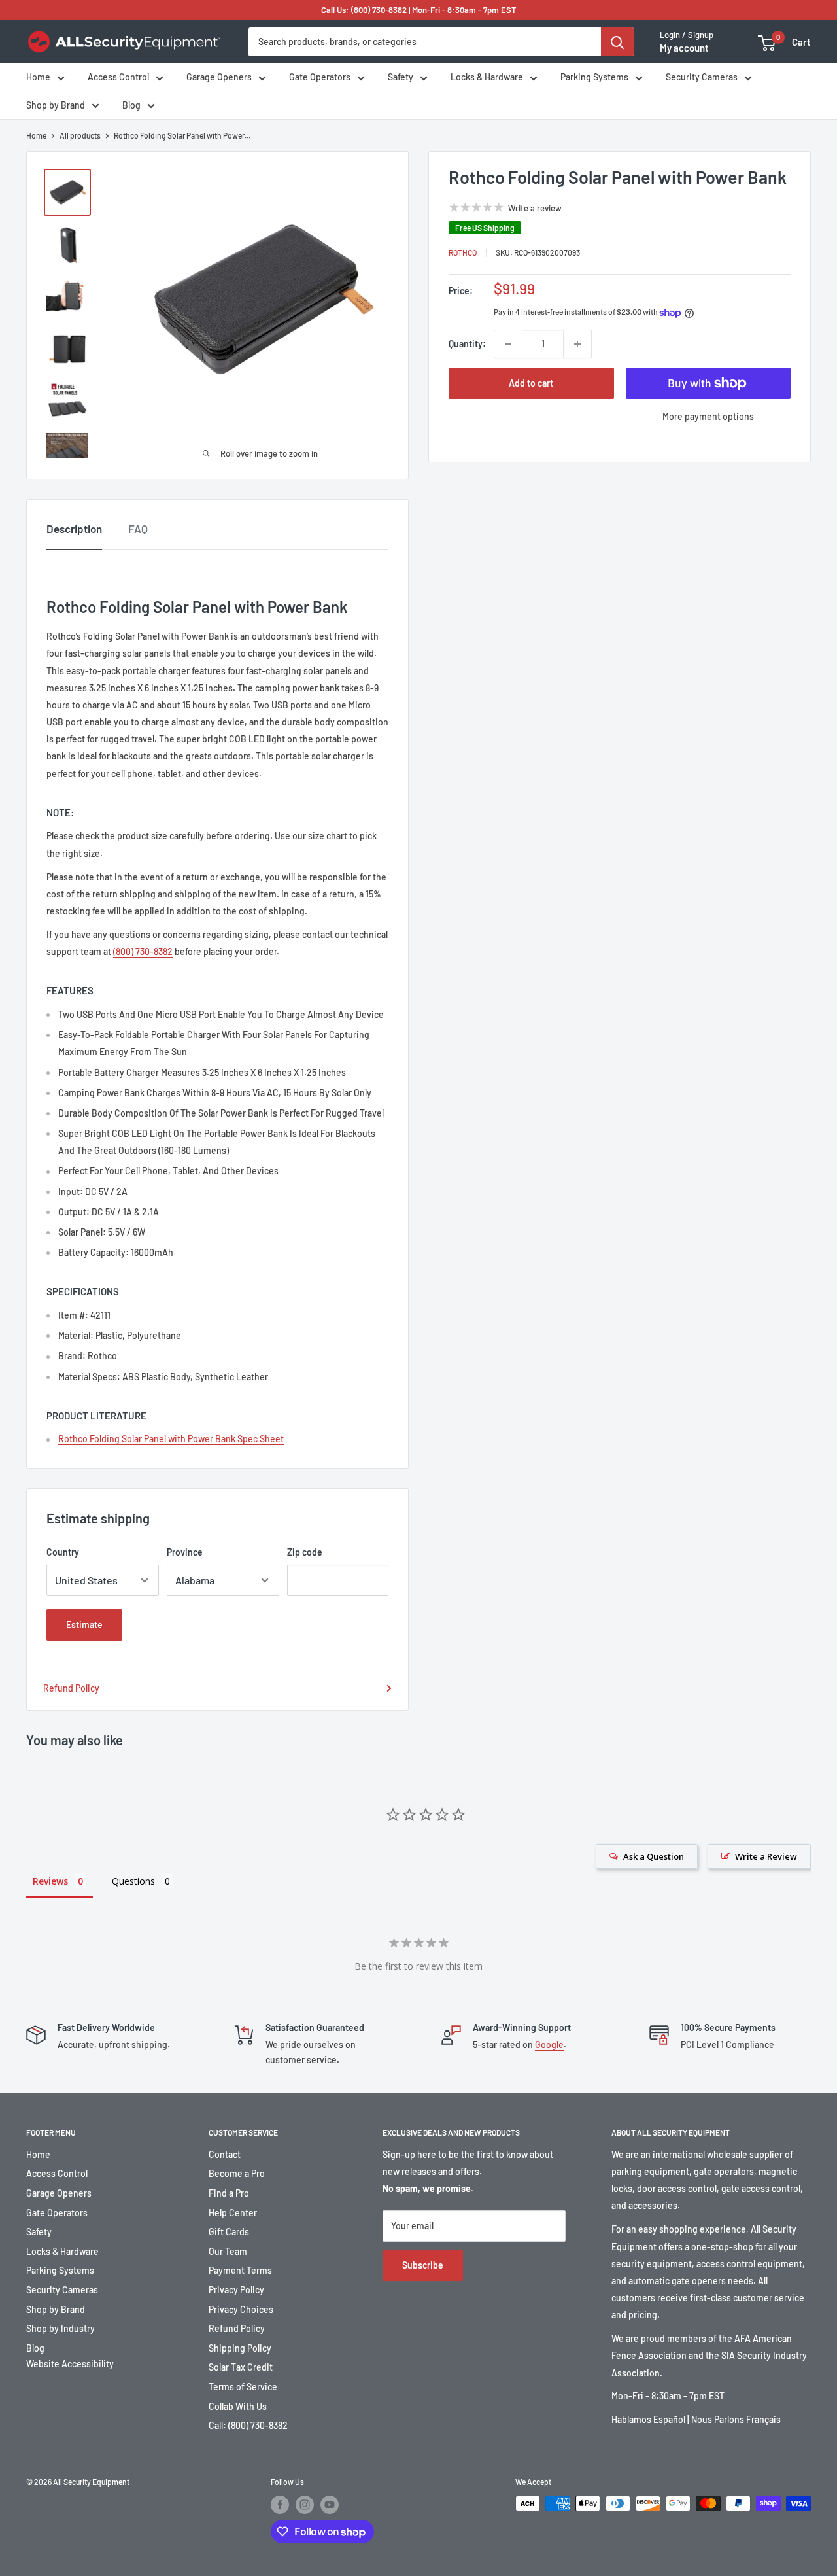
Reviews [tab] (50, 1881)
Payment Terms (240, 2270)
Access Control (118, 78)
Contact (225, 2154)
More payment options (708, 416)
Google (549, 2045)
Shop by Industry (60, 2328)
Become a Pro (237, 2173)
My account (684, 48)
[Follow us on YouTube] (330, 2505)
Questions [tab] (133, 1881)
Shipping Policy (240, 2348)
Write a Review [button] (766, 1856)
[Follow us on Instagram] (305, 2505)
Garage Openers (219, 78)
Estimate (84, 1625)
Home (38, 78)
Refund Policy (71, 1688)
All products (80, 135)
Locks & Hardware (487, 78)
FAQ (138, 529)
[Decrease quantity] (508, 344)
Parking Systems (594, 78)
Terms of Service (243, 2387)
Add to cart (531, 383)
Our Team (228, 2251)
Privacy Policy (236, 2290)
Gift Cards (229, 2232)
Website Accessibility (70, 2364)
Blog (131, 105)
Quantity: (467, 344)
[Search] (617, 42)
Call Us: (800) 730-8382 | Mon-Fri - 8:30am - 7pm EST (419, 10)
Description (74, 529)
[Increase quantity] (577, 344)
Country (63, 1552)
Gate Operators (320, 78)
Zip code (305, 1552)
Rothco (463, 252)
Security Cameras (702, 78)
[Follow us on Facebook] (280, 2505)
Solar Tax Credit (241, 2367)
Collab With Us (238, 2406)
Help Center (233, 2213)
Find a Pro (229, 2193)
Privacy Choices (241, 2309)
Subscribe (423, 2265)
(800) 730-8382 (143, 951)
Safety (401, 78)
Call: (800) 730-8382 (248, 2425)
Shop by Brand (56, 105)
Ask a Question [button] (654, 1856)
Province (185, 1552)
